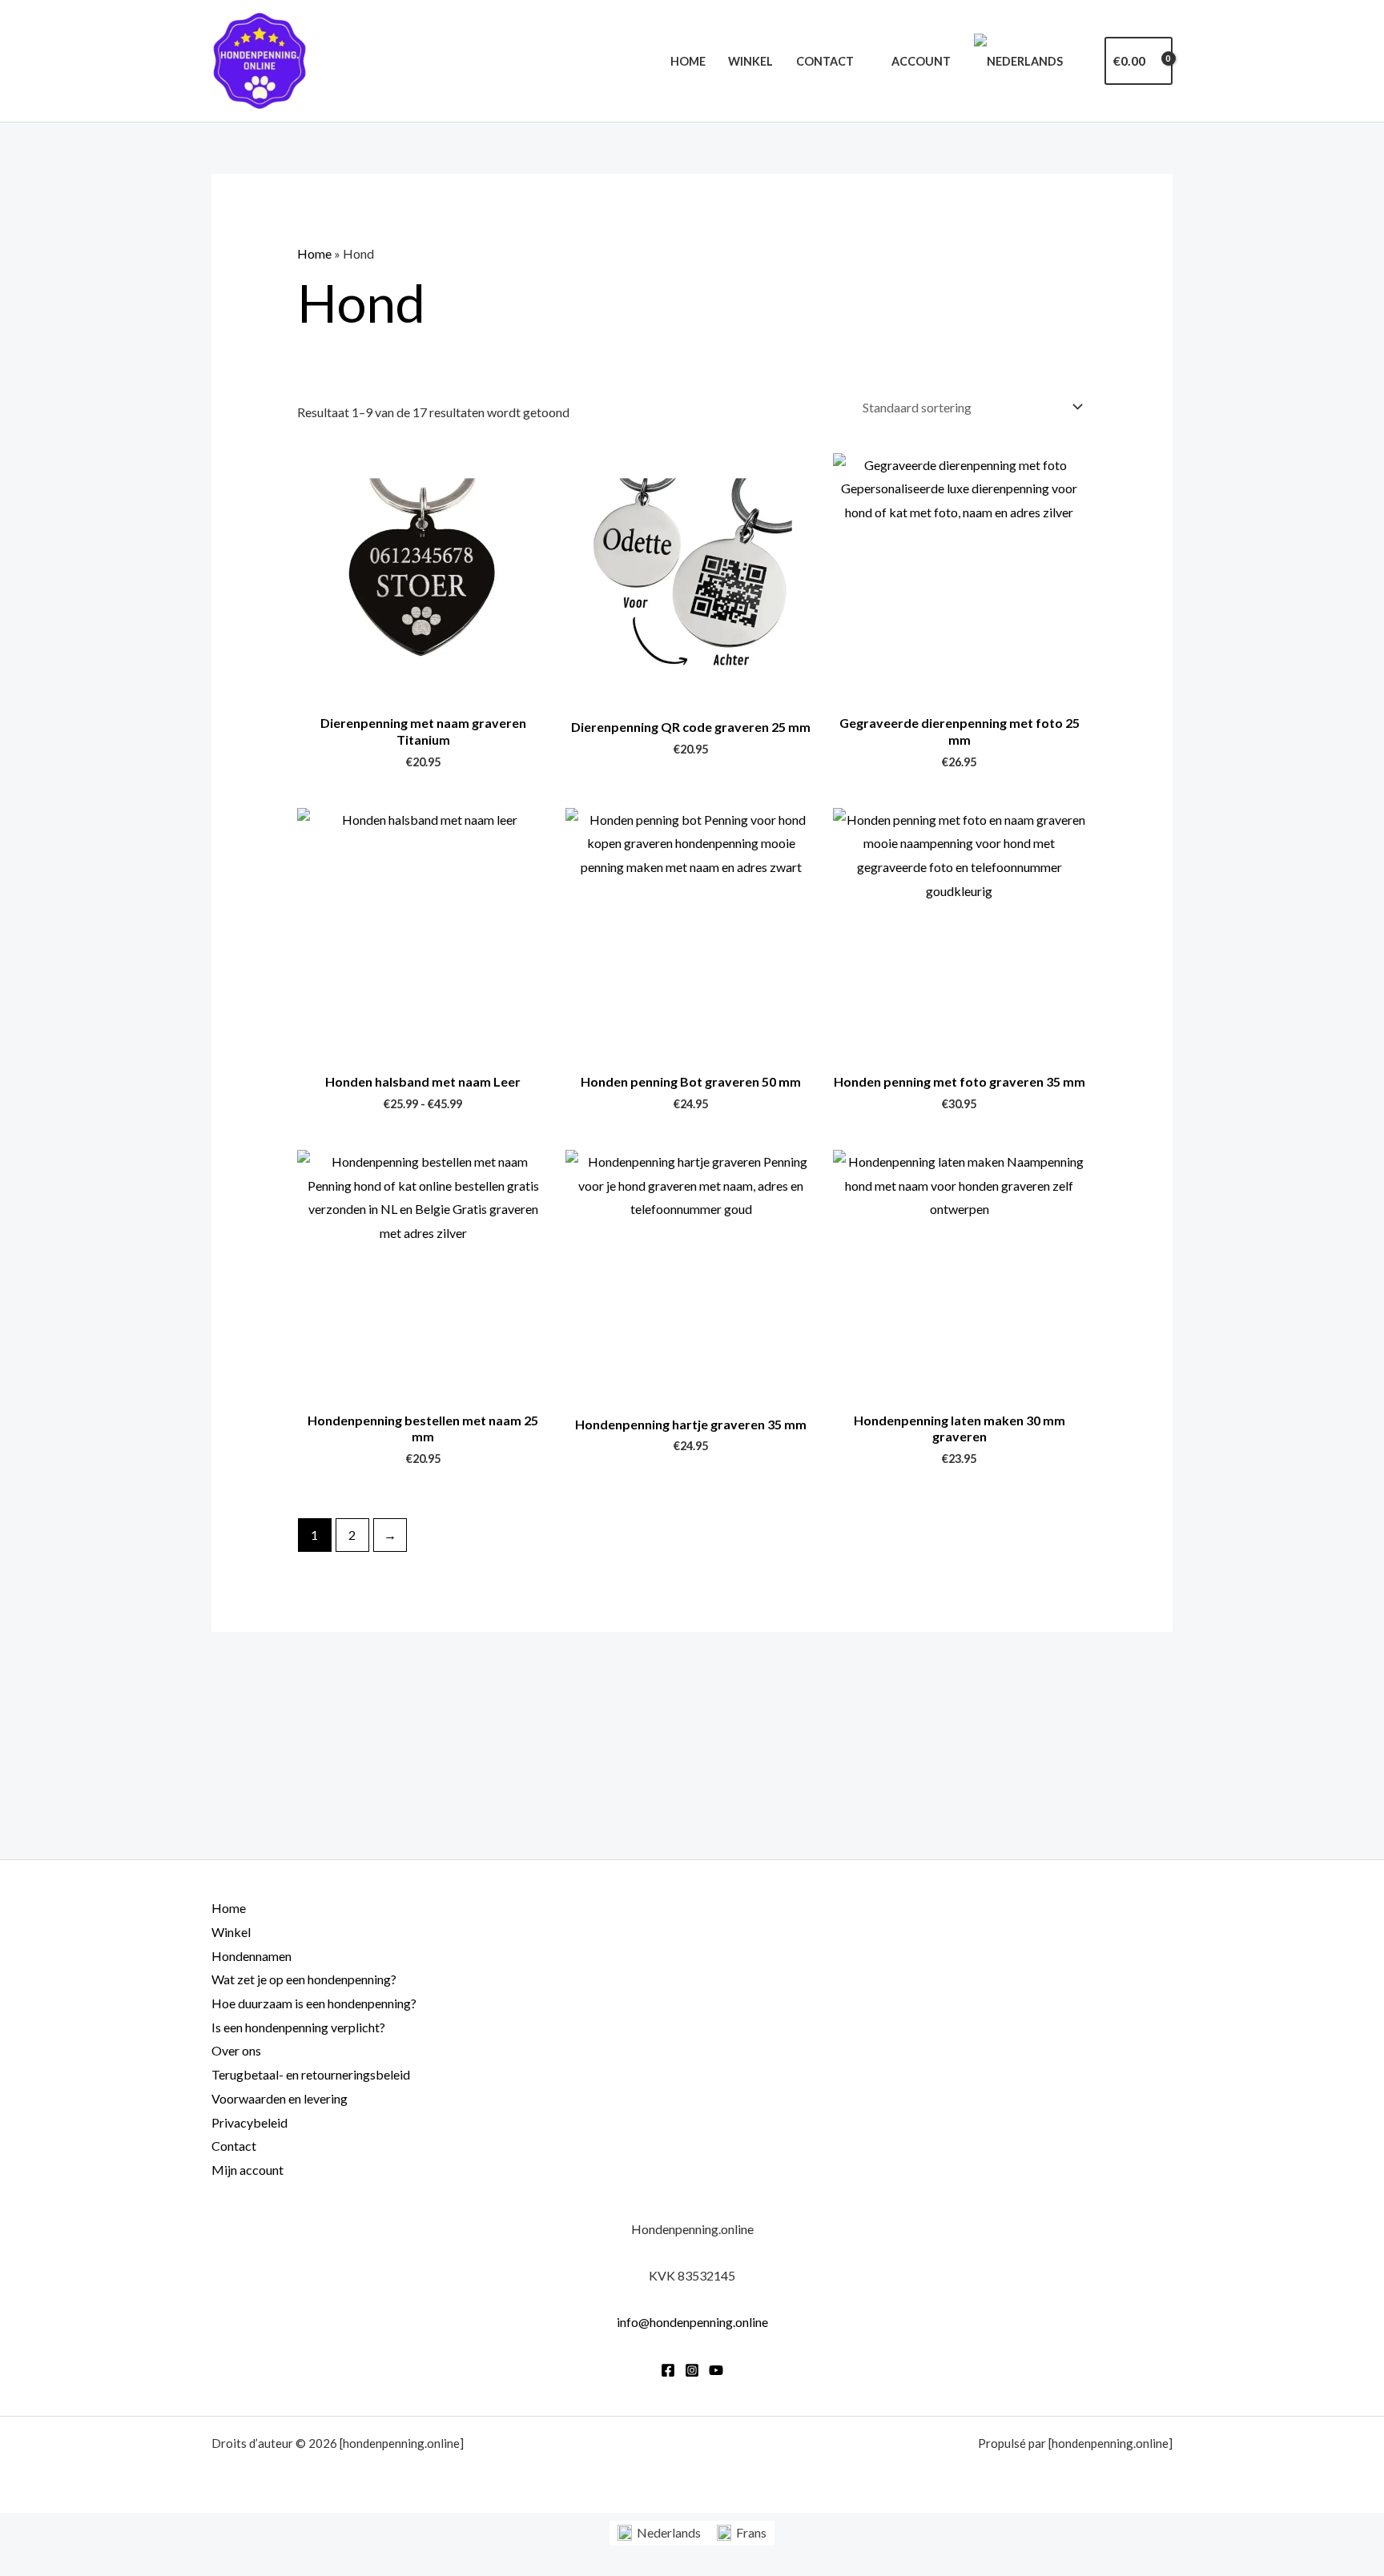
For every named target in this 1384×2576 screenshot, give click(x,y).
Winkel (750, 61)
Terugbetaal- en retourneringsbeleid (311, 2074)
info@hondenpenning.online (692, 2322)
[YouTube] (716, 2370)
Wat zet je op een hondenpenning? (304, 1979)
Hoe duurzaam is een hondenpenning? (314, 2003)
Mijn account (247, 2170)
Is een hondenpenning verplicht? (298, 2027)
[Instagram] (692, 2370)
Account (921, 61)
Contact (825, 61)
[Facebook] (668, 2370)
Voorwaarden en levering (280, 2098)
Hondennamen (251, 1956)
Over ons (236, 2050)
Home (688, 61)
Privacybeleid (249, 2122)
